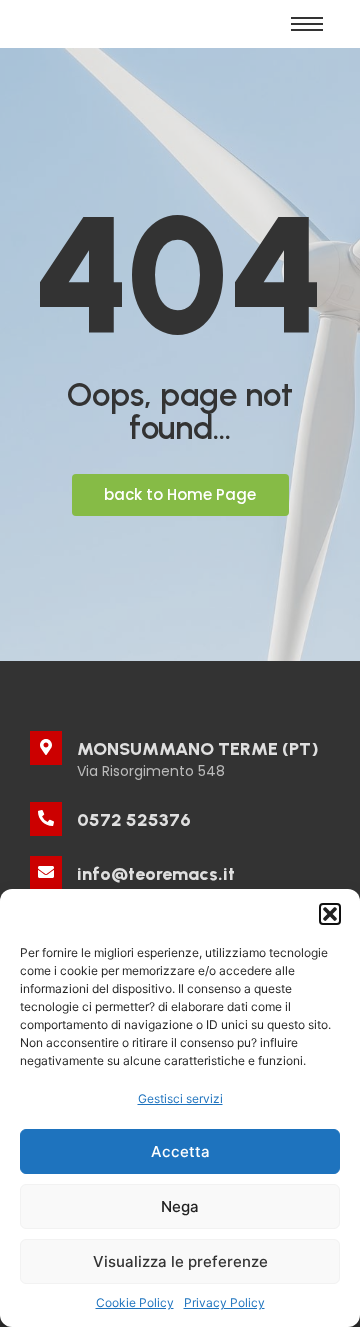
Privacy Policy (224, 1302)
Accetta (180, 1151)
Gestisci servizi (180, 1098)
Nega (180, 1206)
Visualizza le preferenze (180, 1261)
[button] (330, 914)
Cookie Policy (135, 1302)
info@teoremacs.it (156, 874)
